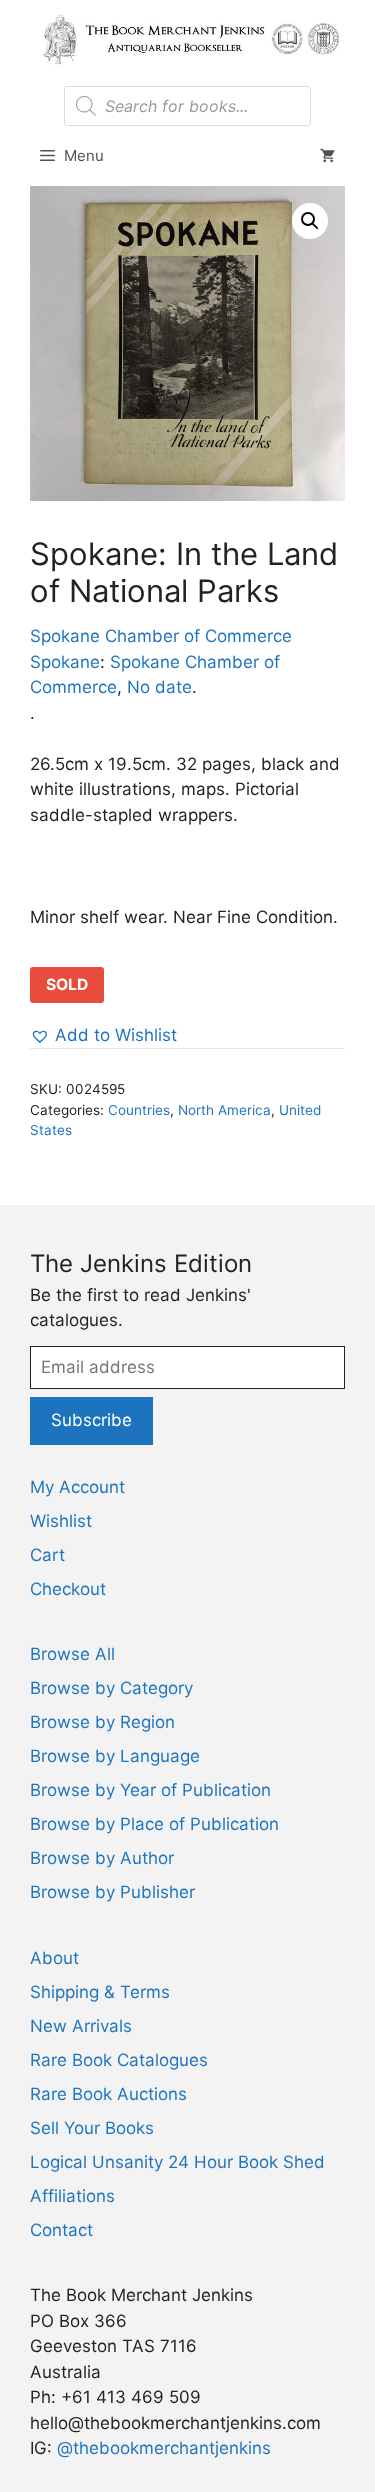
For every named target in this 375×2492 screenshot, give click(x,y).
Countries (139, 1110)
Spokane (65, 662)
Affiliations (72, 2196)
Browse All (72, 1654)
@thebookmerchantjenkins (164, 2448)
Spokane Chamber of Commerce (161, 636)
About (54, 1958)
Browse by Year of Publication (150, 1790)
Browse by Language (115, 1756)
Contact (61, 2230)
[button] (310, 221)
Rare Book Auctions (108, 2094)
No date (159, 687)
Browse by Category (111, 1688)
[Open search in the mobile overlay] (187, 106)
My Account (77, 1487)
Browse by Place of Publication (154, 1824)
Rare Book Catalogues (119, 2060)
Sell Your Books (92, 2128)
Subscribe (91, 1420)
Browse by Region (102, 1722)
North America (224, 1110)
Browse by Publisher (112, 1892)
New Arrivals (81, 2026)
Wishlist (61, 1521)
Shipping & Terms (100, 1992)
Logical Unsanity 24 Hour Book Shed (177, 2162)
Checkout (68, 1589)
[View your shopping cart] (327, 156)
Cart (47, 1555)
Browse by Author (102, 1858)
